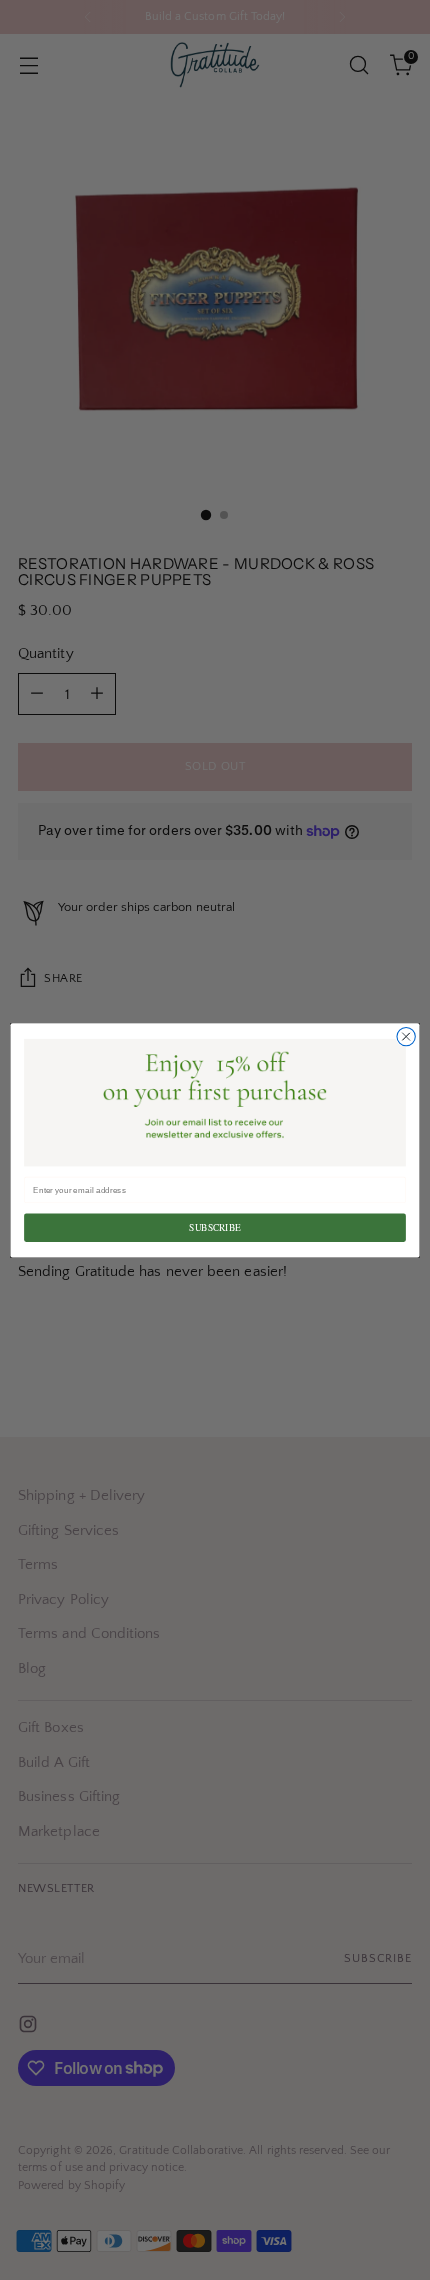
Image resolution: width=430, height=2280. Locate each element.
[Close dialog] (406, 1036)
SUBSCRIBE (214, 1227)
